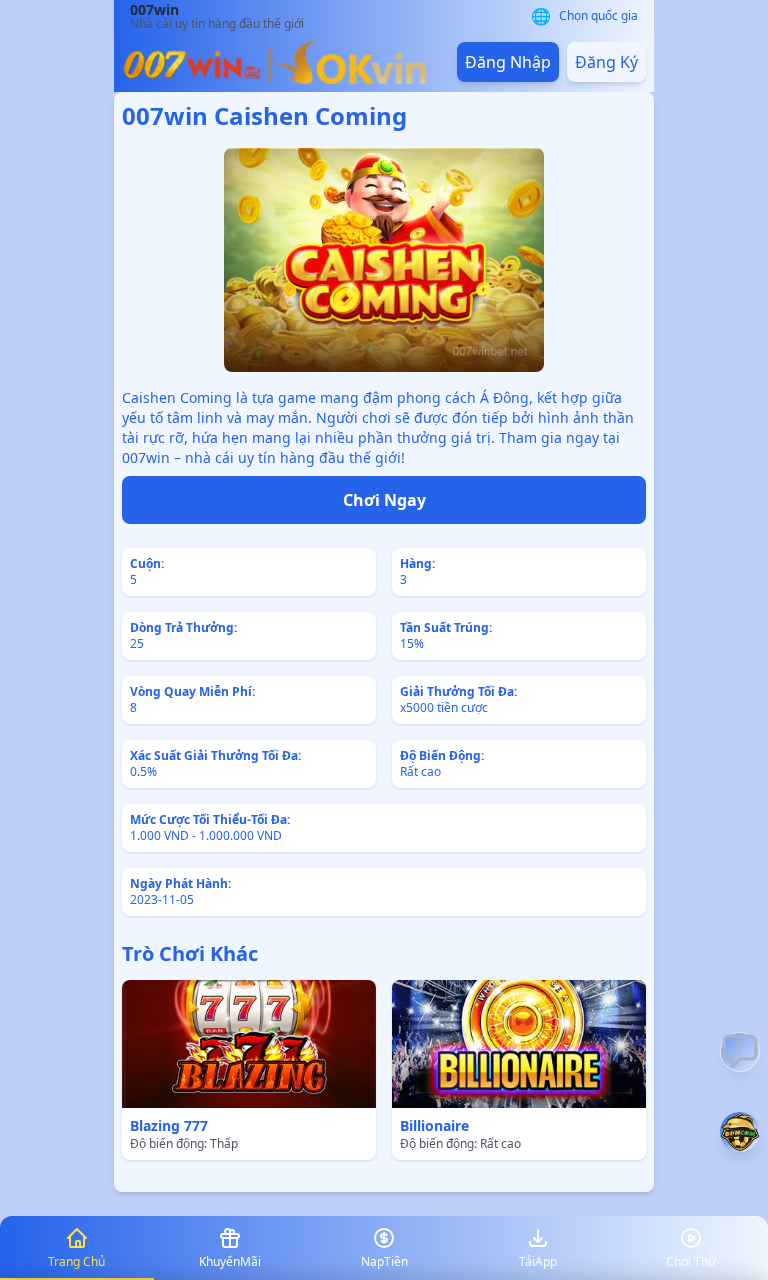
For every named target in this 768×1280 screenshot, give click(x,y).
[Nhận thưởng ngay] (740, 1132)
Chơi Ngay (384, 500)
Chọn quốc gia (598, 16)
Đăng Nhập (508, 62)
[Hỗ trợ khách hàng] (740, 1052)
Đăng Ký (606, 62)
